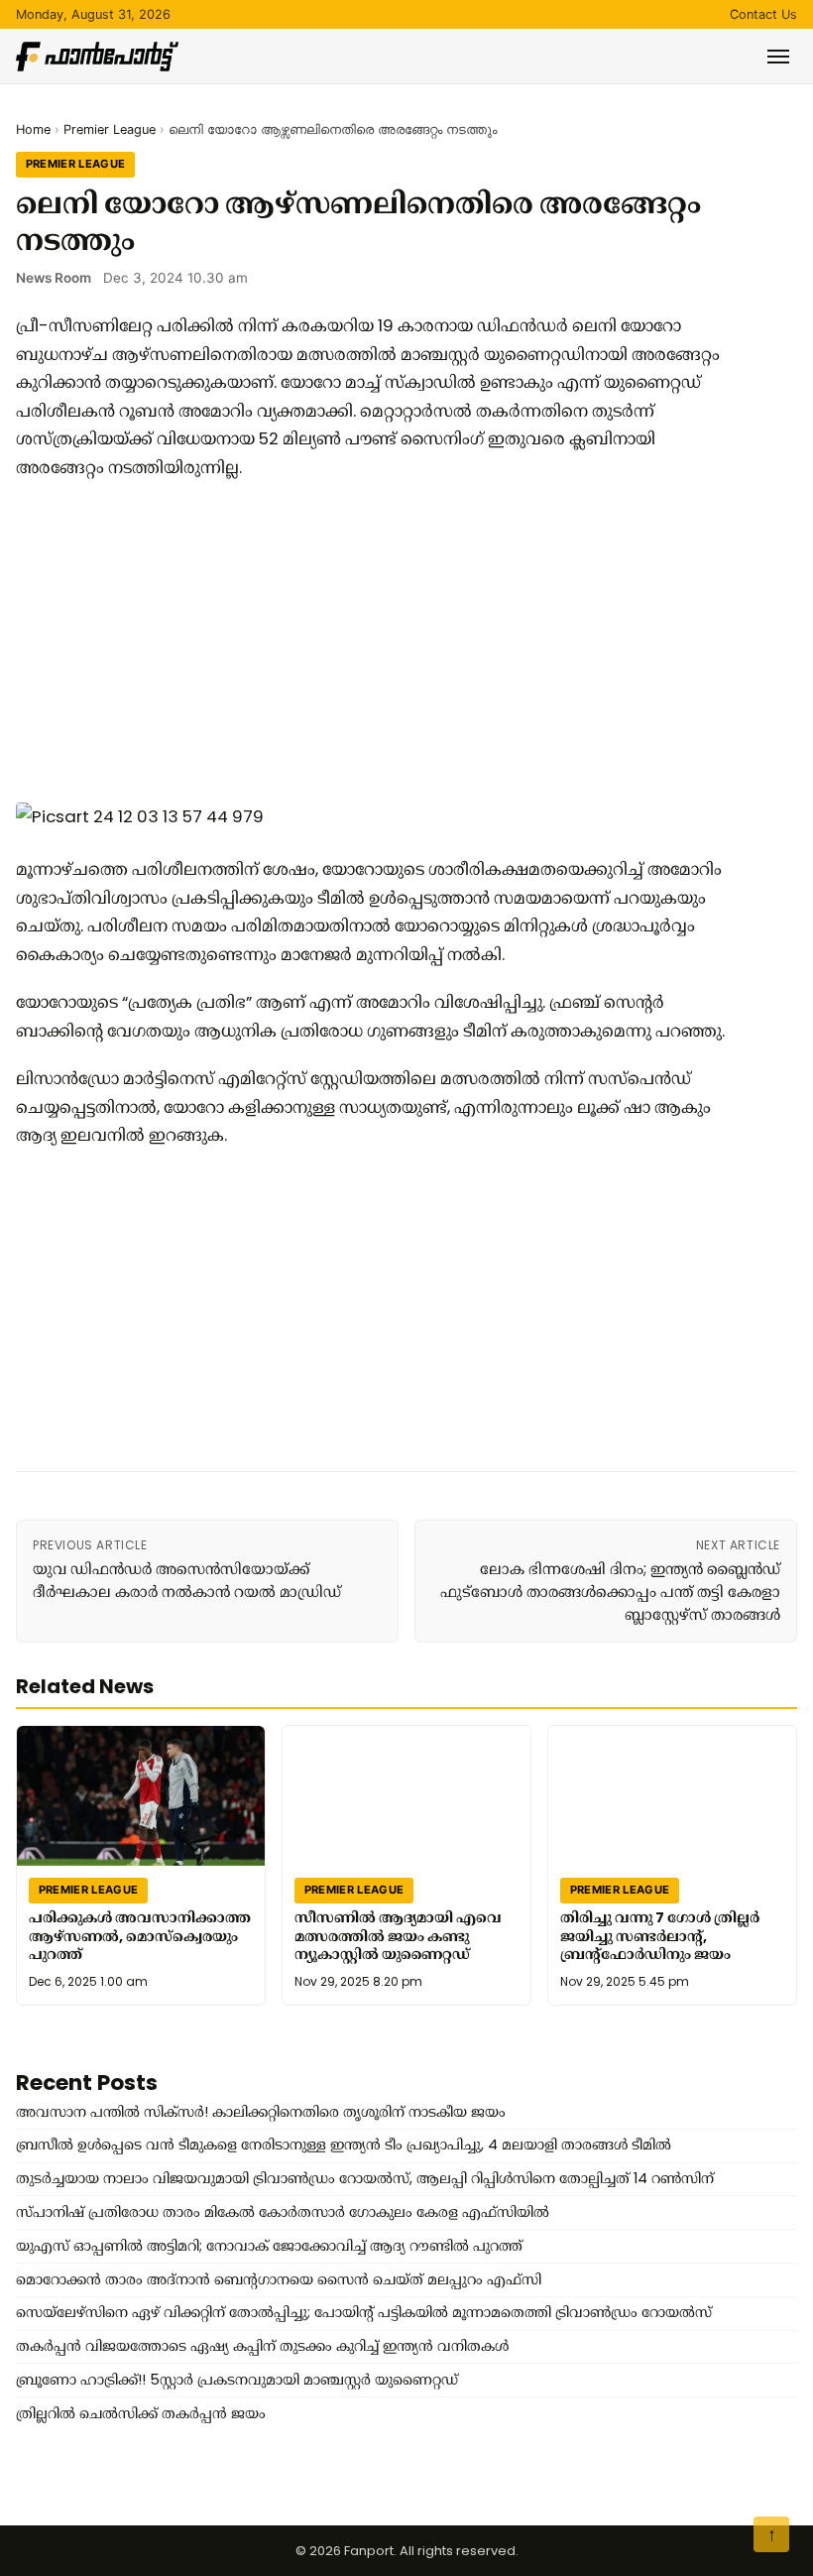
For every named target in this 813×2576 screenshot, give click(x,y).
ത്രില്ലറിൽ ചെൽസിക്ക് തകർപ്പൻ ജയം (141, 2413)
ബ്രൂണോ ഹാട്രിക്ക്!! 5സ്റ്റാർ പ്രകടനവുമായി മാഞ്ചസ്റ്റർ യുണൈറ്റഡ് (237, 2380)
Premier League (110, 129)
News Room (54, 278)
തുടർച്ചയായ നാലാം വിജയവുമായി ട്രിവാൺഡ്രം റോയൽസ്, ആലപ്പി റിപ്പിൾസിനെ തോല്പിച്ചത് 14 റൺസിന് (365, 2178)
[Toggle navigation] (778, 57)
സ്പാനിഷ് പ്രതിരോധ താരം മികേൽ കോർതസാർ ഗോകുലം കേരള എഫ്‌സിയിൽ (283, 2212)
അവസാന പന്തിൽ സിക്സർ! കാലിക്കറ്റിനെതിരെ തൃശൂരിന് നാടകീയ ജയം (261, 2112)
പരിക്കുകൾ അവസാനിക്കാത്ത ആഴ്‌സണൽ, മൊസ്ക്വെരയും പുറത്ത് (140, 1936)
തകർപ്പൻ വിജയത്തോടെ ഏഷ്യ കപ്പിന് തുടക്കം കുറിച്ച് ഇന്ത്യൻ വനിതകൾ (262, 2346)
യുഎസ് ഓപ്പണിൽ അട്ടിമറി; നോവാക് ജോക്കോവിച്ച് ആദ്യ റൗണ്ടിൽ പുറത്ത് (269, 2246)
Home (33, 129)
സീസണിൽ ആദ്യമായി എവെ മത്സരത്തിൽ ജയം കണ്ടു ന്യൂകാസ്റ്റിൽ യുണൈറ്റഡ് (398, 1936)
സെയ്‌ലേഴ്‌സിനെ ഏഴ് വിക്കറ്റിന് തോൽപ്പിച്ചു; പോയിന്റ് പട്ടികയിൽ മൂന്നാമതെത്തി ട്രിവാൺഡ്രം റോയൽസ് (364, 2312)
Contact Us (763, 14)
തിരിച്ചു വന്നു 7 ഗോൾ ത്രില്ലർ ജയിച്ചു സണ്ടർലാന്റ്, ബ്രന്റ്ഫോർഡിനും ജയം (660, 1936)
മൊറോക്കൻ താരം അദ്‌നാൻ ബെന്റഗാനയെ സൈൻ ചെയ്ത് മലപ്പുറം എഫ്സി (279, 2279)
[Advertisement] (373, 640)
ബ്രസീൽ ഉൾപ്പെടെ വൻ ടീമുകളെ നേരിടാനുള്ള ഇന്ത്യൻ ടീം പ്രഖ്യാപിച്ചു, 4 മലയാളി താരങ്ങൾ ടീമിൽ (344, 2145)
